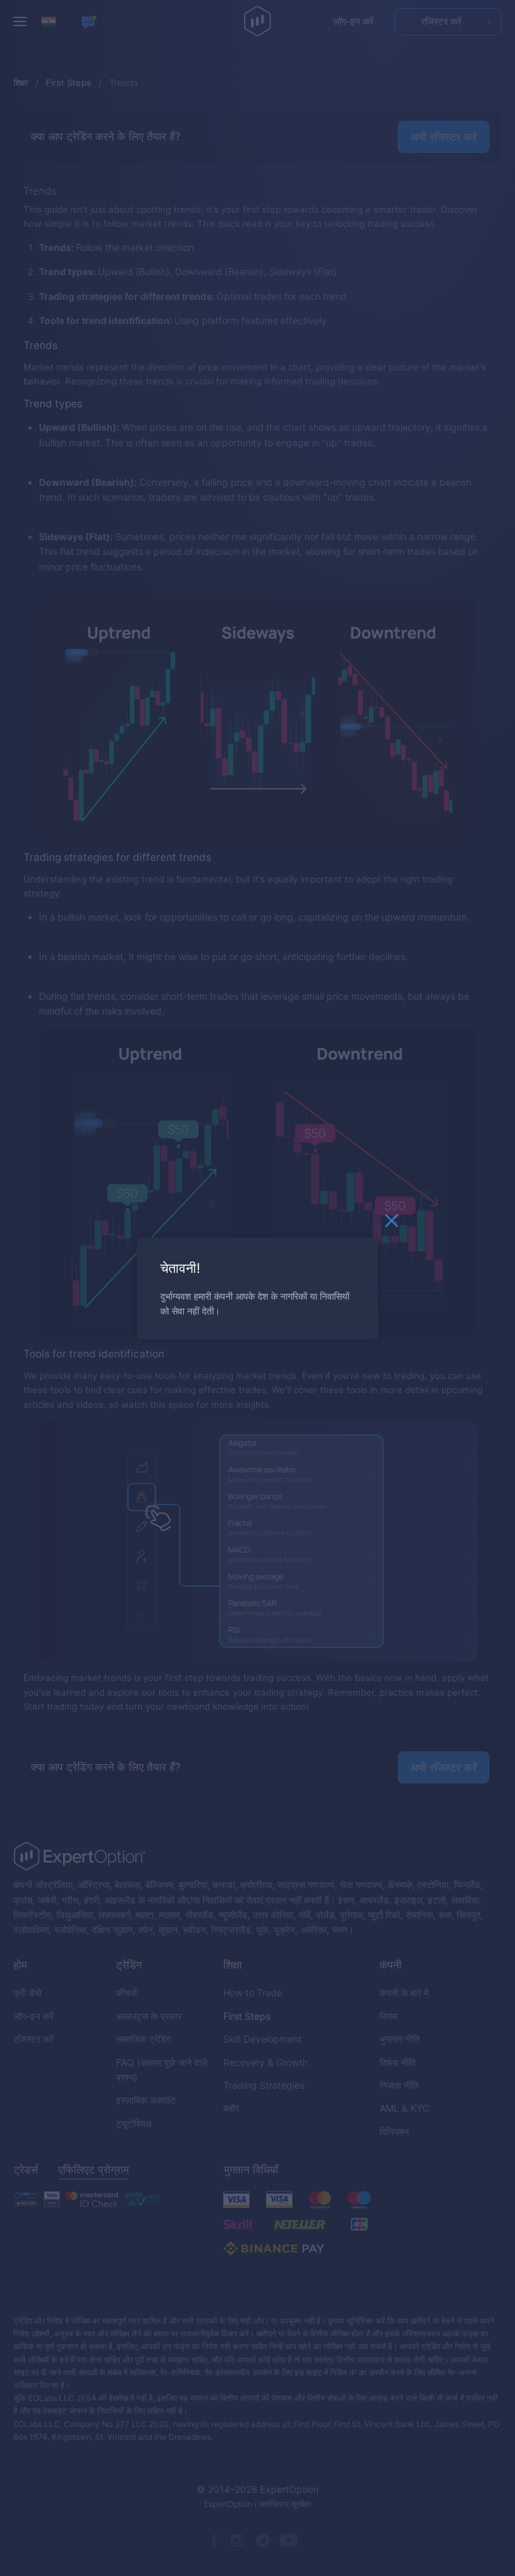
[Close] (392, 1224)
